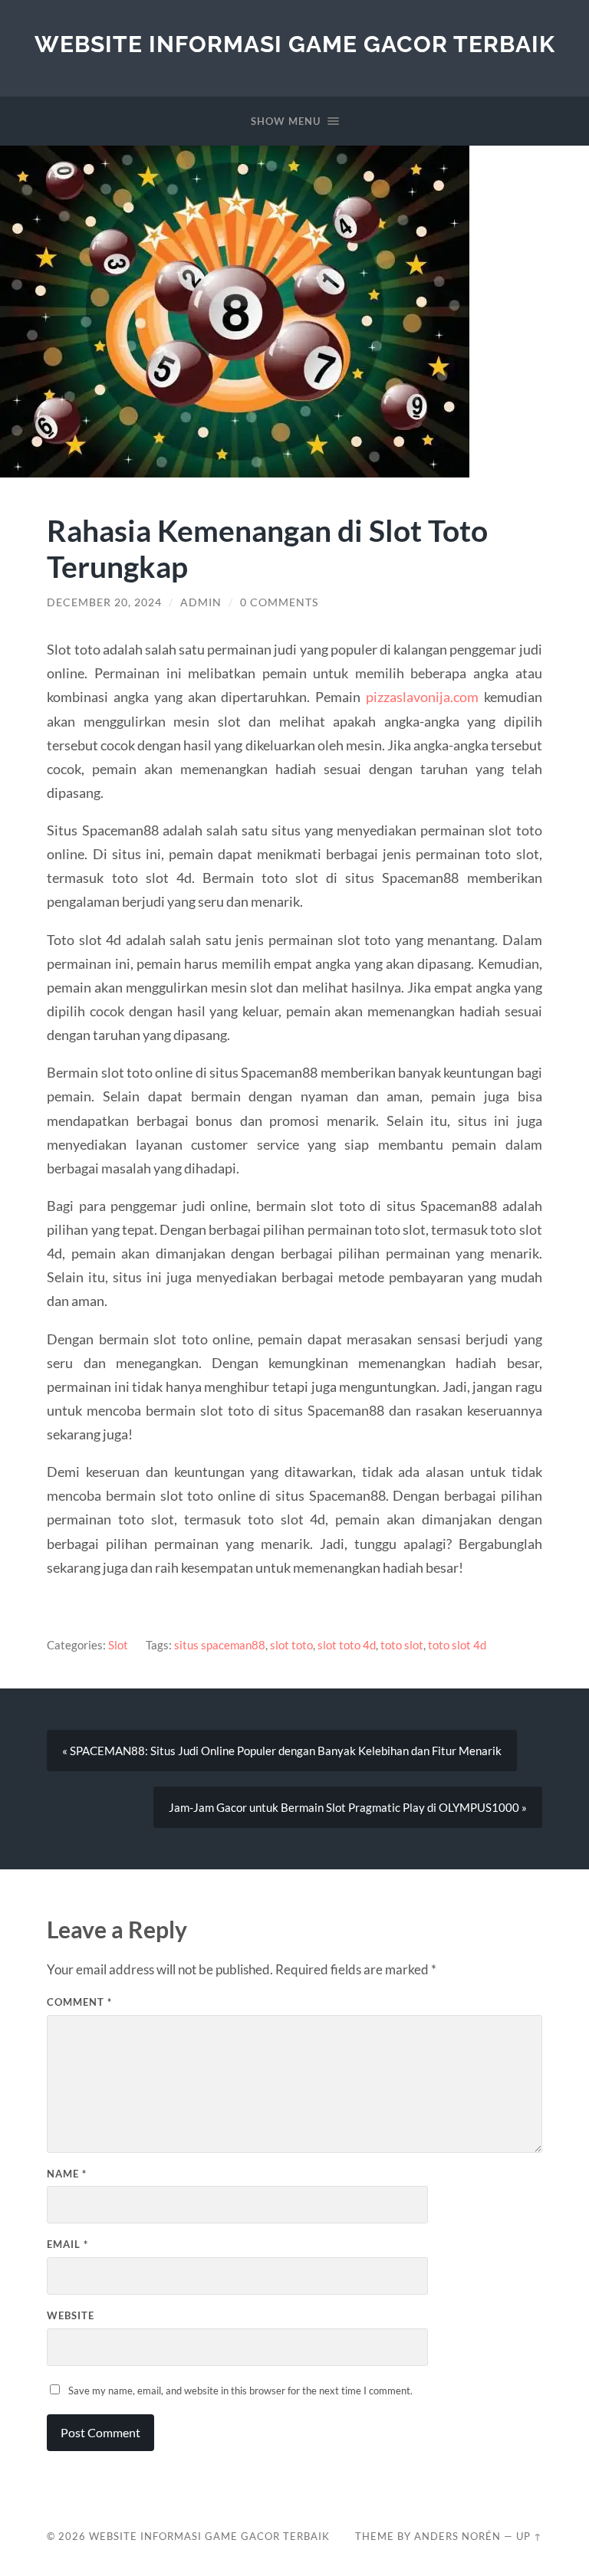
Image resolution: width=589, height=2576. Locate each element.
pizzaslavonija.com (422, 697)
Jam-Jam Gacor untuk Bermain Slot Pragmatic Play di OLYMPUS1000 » (348, 1807)
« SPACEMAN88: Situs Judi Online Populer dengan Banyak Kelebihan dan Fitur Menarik (282, 1751)
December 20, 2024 (104, 602)
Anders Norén (457, 2536)
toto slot (402, 1645)
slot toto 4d (347, 1645)
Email (67, 2244)
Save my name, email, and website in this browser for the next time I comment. (240, 2391)
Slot (118, 1645)
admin (201, 602)
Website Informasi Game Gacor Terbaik (295, 44)
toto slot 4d (457, 1645)
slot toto (291, 1645)
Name (67, 2174)
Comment (79, 2002)
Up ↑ (529, 2536)
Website (71, 2315)
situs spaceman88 (220, 1645)
